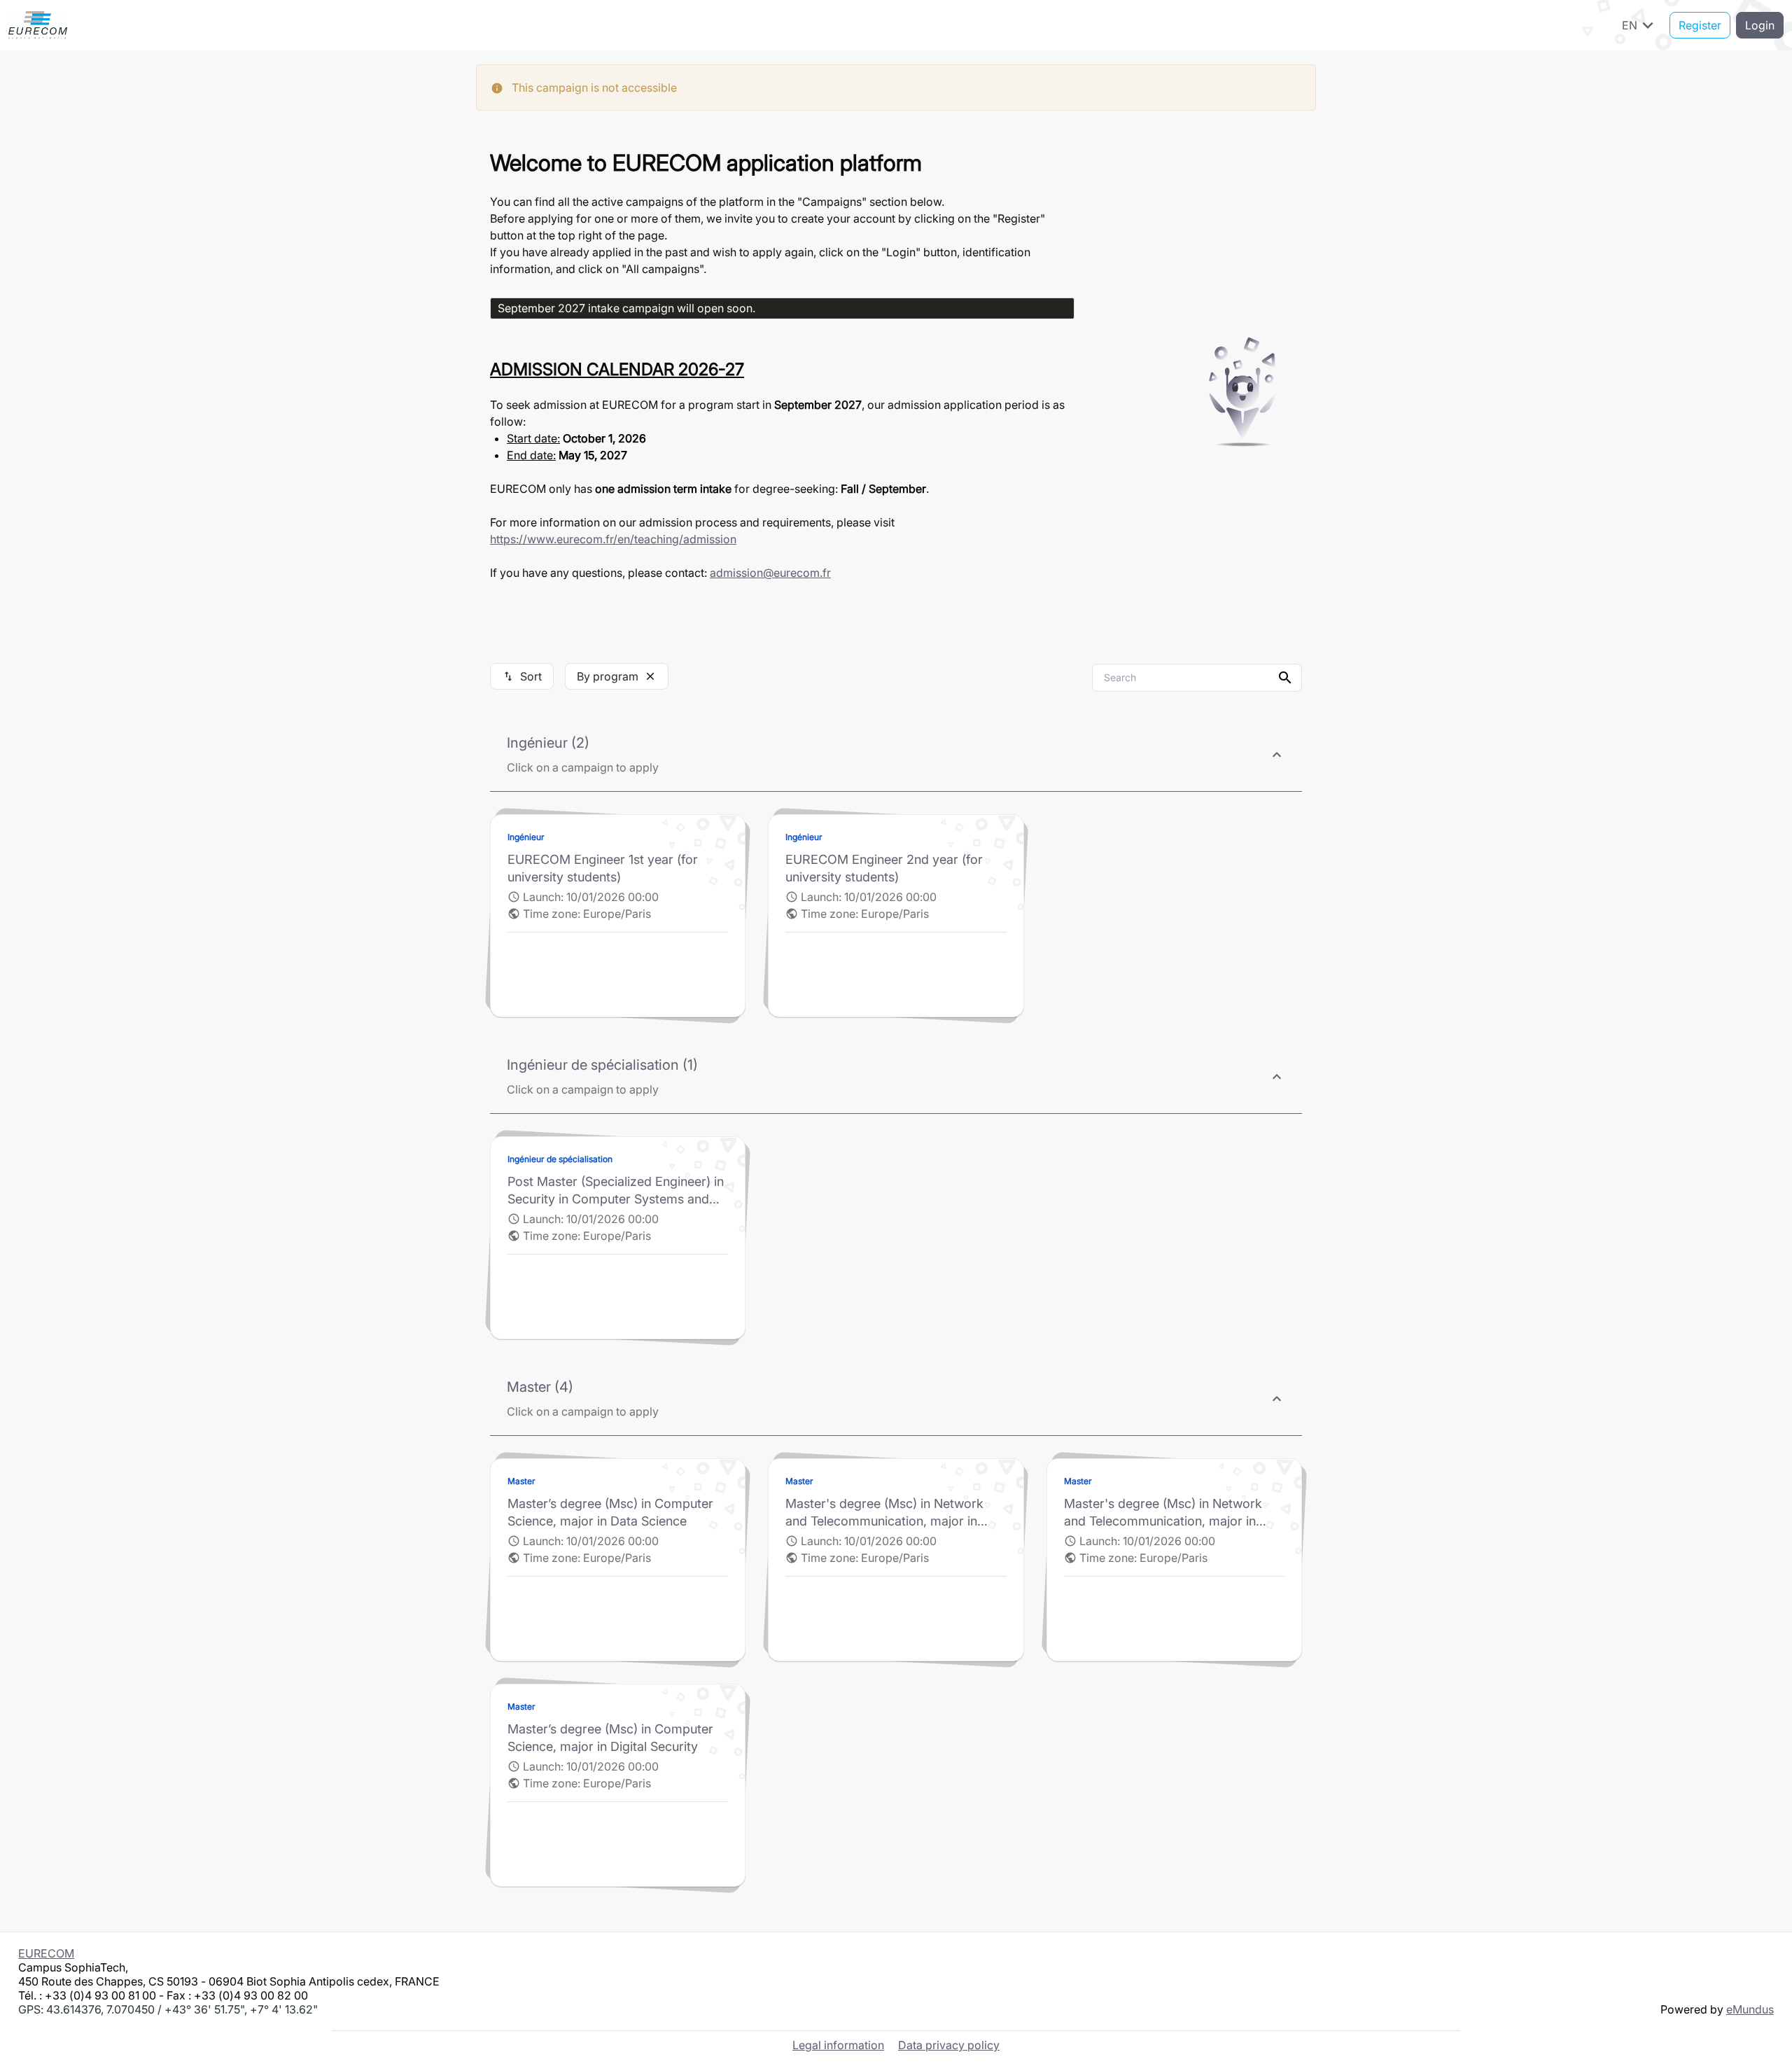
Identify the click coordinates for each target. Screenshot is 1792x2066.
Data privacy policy (949, 2045)
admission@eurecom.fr (770, 573)
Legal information (838, 2045)
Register (1700, 25)
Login (1760, 25)
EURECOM (46, 1953)
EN (1640, 25)
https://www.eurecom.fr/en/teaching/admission (613, 539)
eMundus (1750, 2009)
